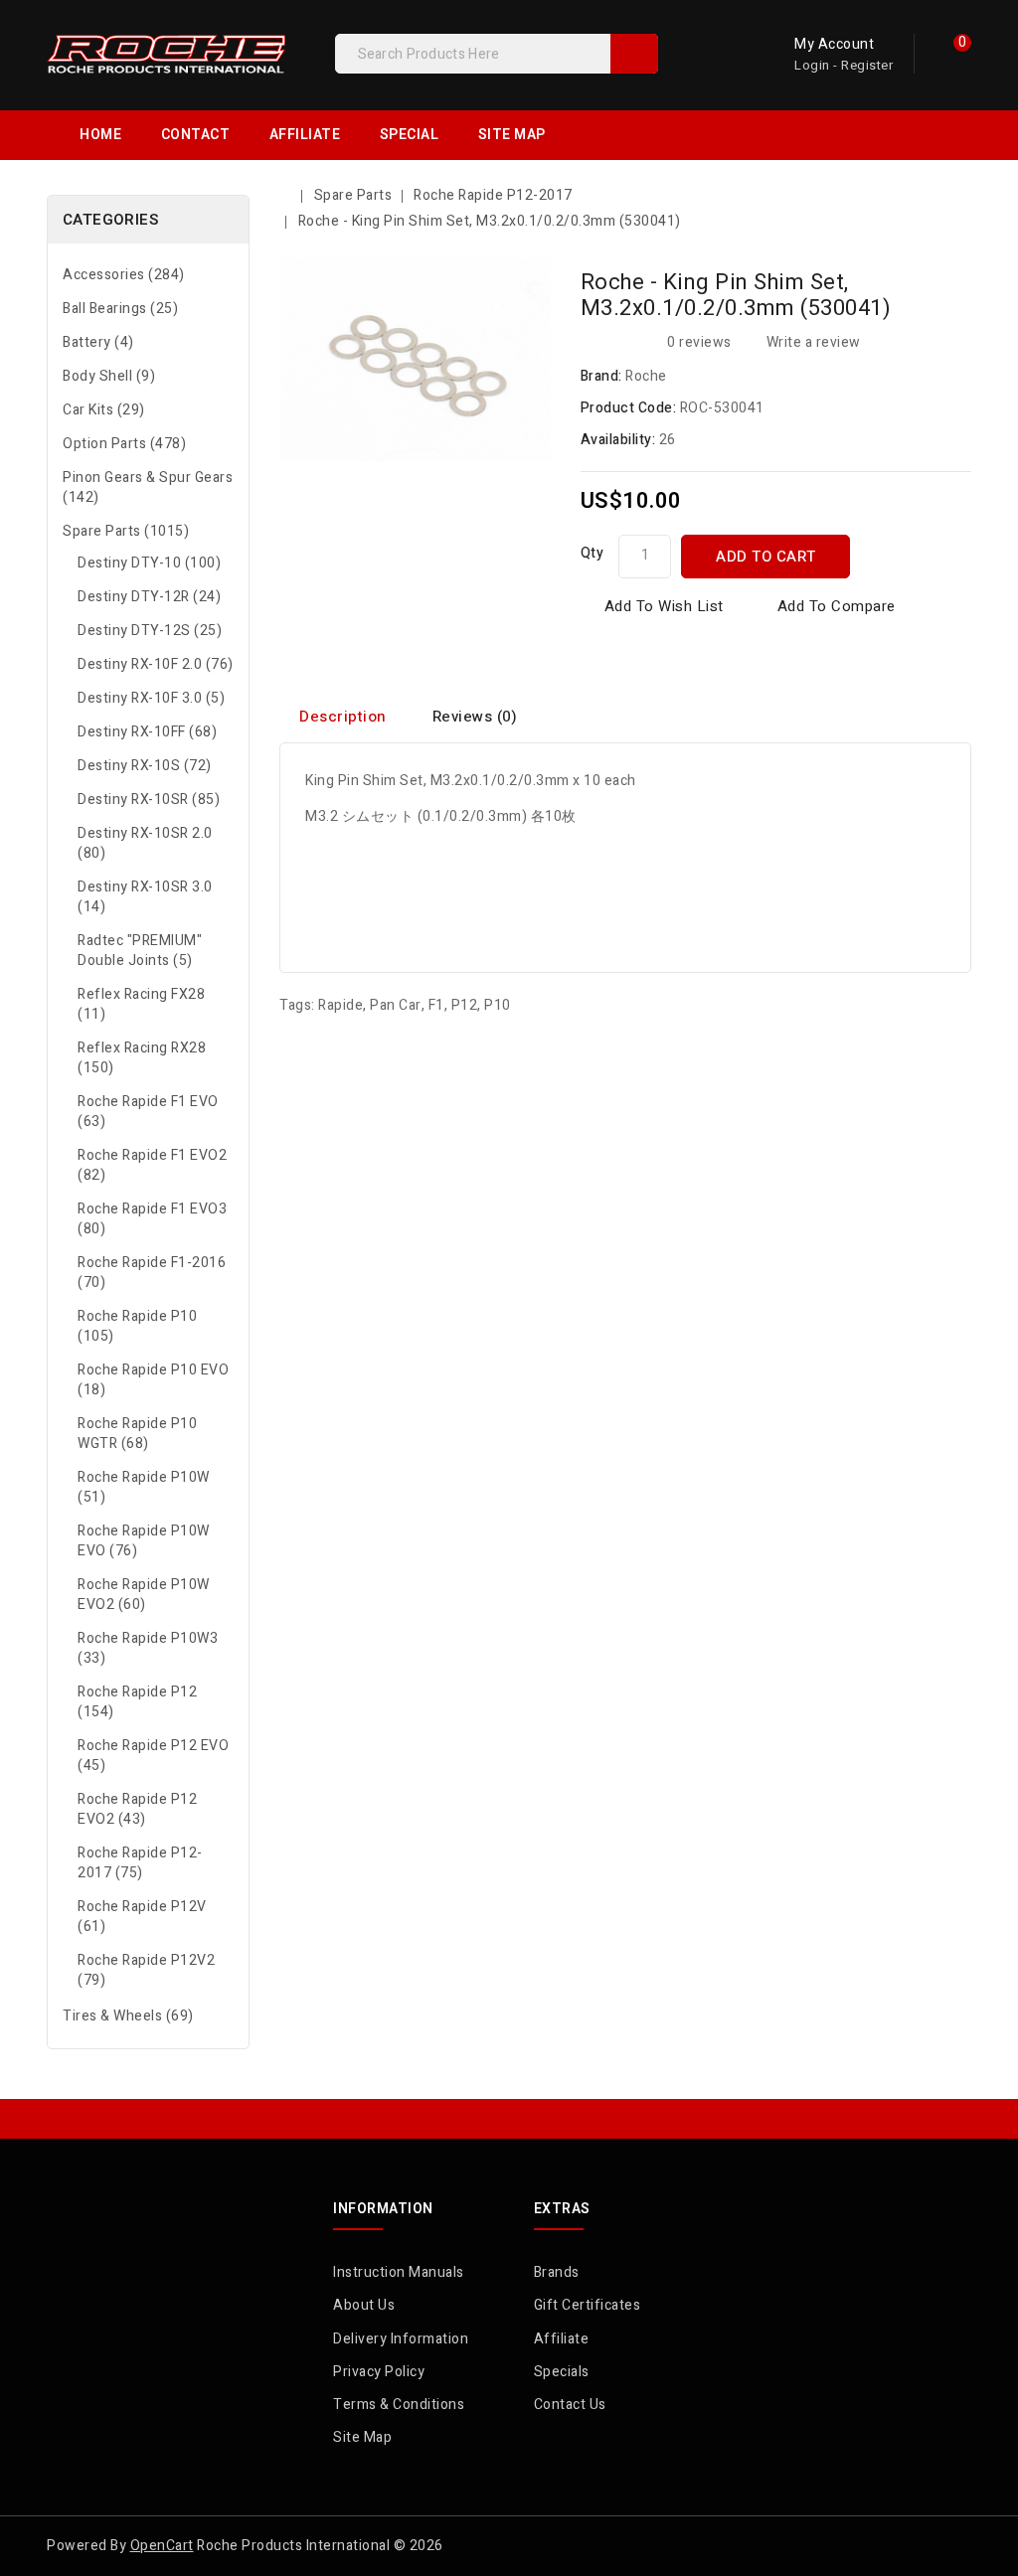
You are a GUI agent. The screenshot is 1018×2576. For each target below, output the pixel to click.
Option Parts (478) (124, 444)
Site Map (512, 135)
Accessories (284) (124, 275)
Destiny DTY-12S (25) (150, 631)
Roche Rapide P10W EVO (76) (144, 1541)
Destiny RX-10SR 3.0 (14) (145, 897)
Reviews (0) (475, 717)
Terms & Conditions (399, 2405)
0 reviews (699, 342)
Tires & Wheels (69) (128, 2016)
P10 (498, 1005)
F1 (436, 1005)
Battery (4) (98, 342)
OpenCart (162, 2546)
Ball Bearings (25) (120, 309)
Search (634, 54)
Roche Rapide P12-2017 (493, 195)
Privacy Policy (379, 2372)
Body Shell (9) (109, 376)
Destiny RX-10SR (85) (149, 800)
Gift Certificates (588, 2305)
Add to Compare (837, 606)
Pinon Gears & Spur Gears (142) (148, 487)
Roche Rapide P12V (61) (142, 1917)
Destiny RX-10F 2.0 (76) (156, 664)
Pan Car (396, 1005)
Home (100, 135)
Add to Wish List (664, 606)
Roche (646, 376)
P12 (465, 1005)
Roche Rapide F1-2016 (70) (152, 1273)
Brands (557, 2272)
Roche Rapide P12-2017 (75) (140, 1863)
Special (410, 135)
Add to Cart (766, 557)
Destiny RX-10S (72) (145, 766)
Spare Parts (353, 195)
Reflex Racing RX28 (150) (142, 1058)
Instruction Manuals (399, 2272)
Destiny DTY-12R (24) (149, 597)
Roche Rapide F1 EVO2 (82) (152, 1165)
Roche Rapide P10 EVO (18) (153, 1380)
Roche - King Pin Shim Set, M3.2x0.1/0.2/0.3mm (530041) (490, 221)
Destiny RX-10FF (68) (147, 732)
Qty (593, 553)
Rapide (340, 1005)
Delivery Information (401, 2339)
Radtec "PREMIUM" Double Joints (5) (140, 951)
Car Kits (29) (104, 410)
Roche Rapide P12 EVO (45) (153, 1756)
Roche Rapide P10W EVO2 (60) (144, 1595)
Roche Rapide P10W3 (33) (148, 1648)
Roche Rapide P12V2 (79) (146, 1970)
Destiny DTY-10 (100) (149, 563)
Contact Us (570, 2405)
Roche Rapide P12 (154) (137, 1702)
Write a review (814, 342)
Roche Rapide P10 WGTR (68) (137, 1434)
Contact (196, 135)
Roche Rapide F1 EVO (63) (148, 1112)
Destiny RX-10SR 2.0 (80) (145, 843)
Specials (562, 2372)
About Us (364, 2305)
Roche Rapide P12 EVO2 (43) (137, 1809)
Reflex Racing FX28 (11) (141, 1004)
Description (343, 717)
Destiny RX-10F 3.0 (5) (151, 698)
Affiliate (305, 135)
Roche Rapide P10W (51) (144, 1487)
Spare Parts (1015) (126, 531)
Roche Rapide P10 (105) (137, 1326)
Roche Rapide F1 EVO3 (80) (152, 1219)
